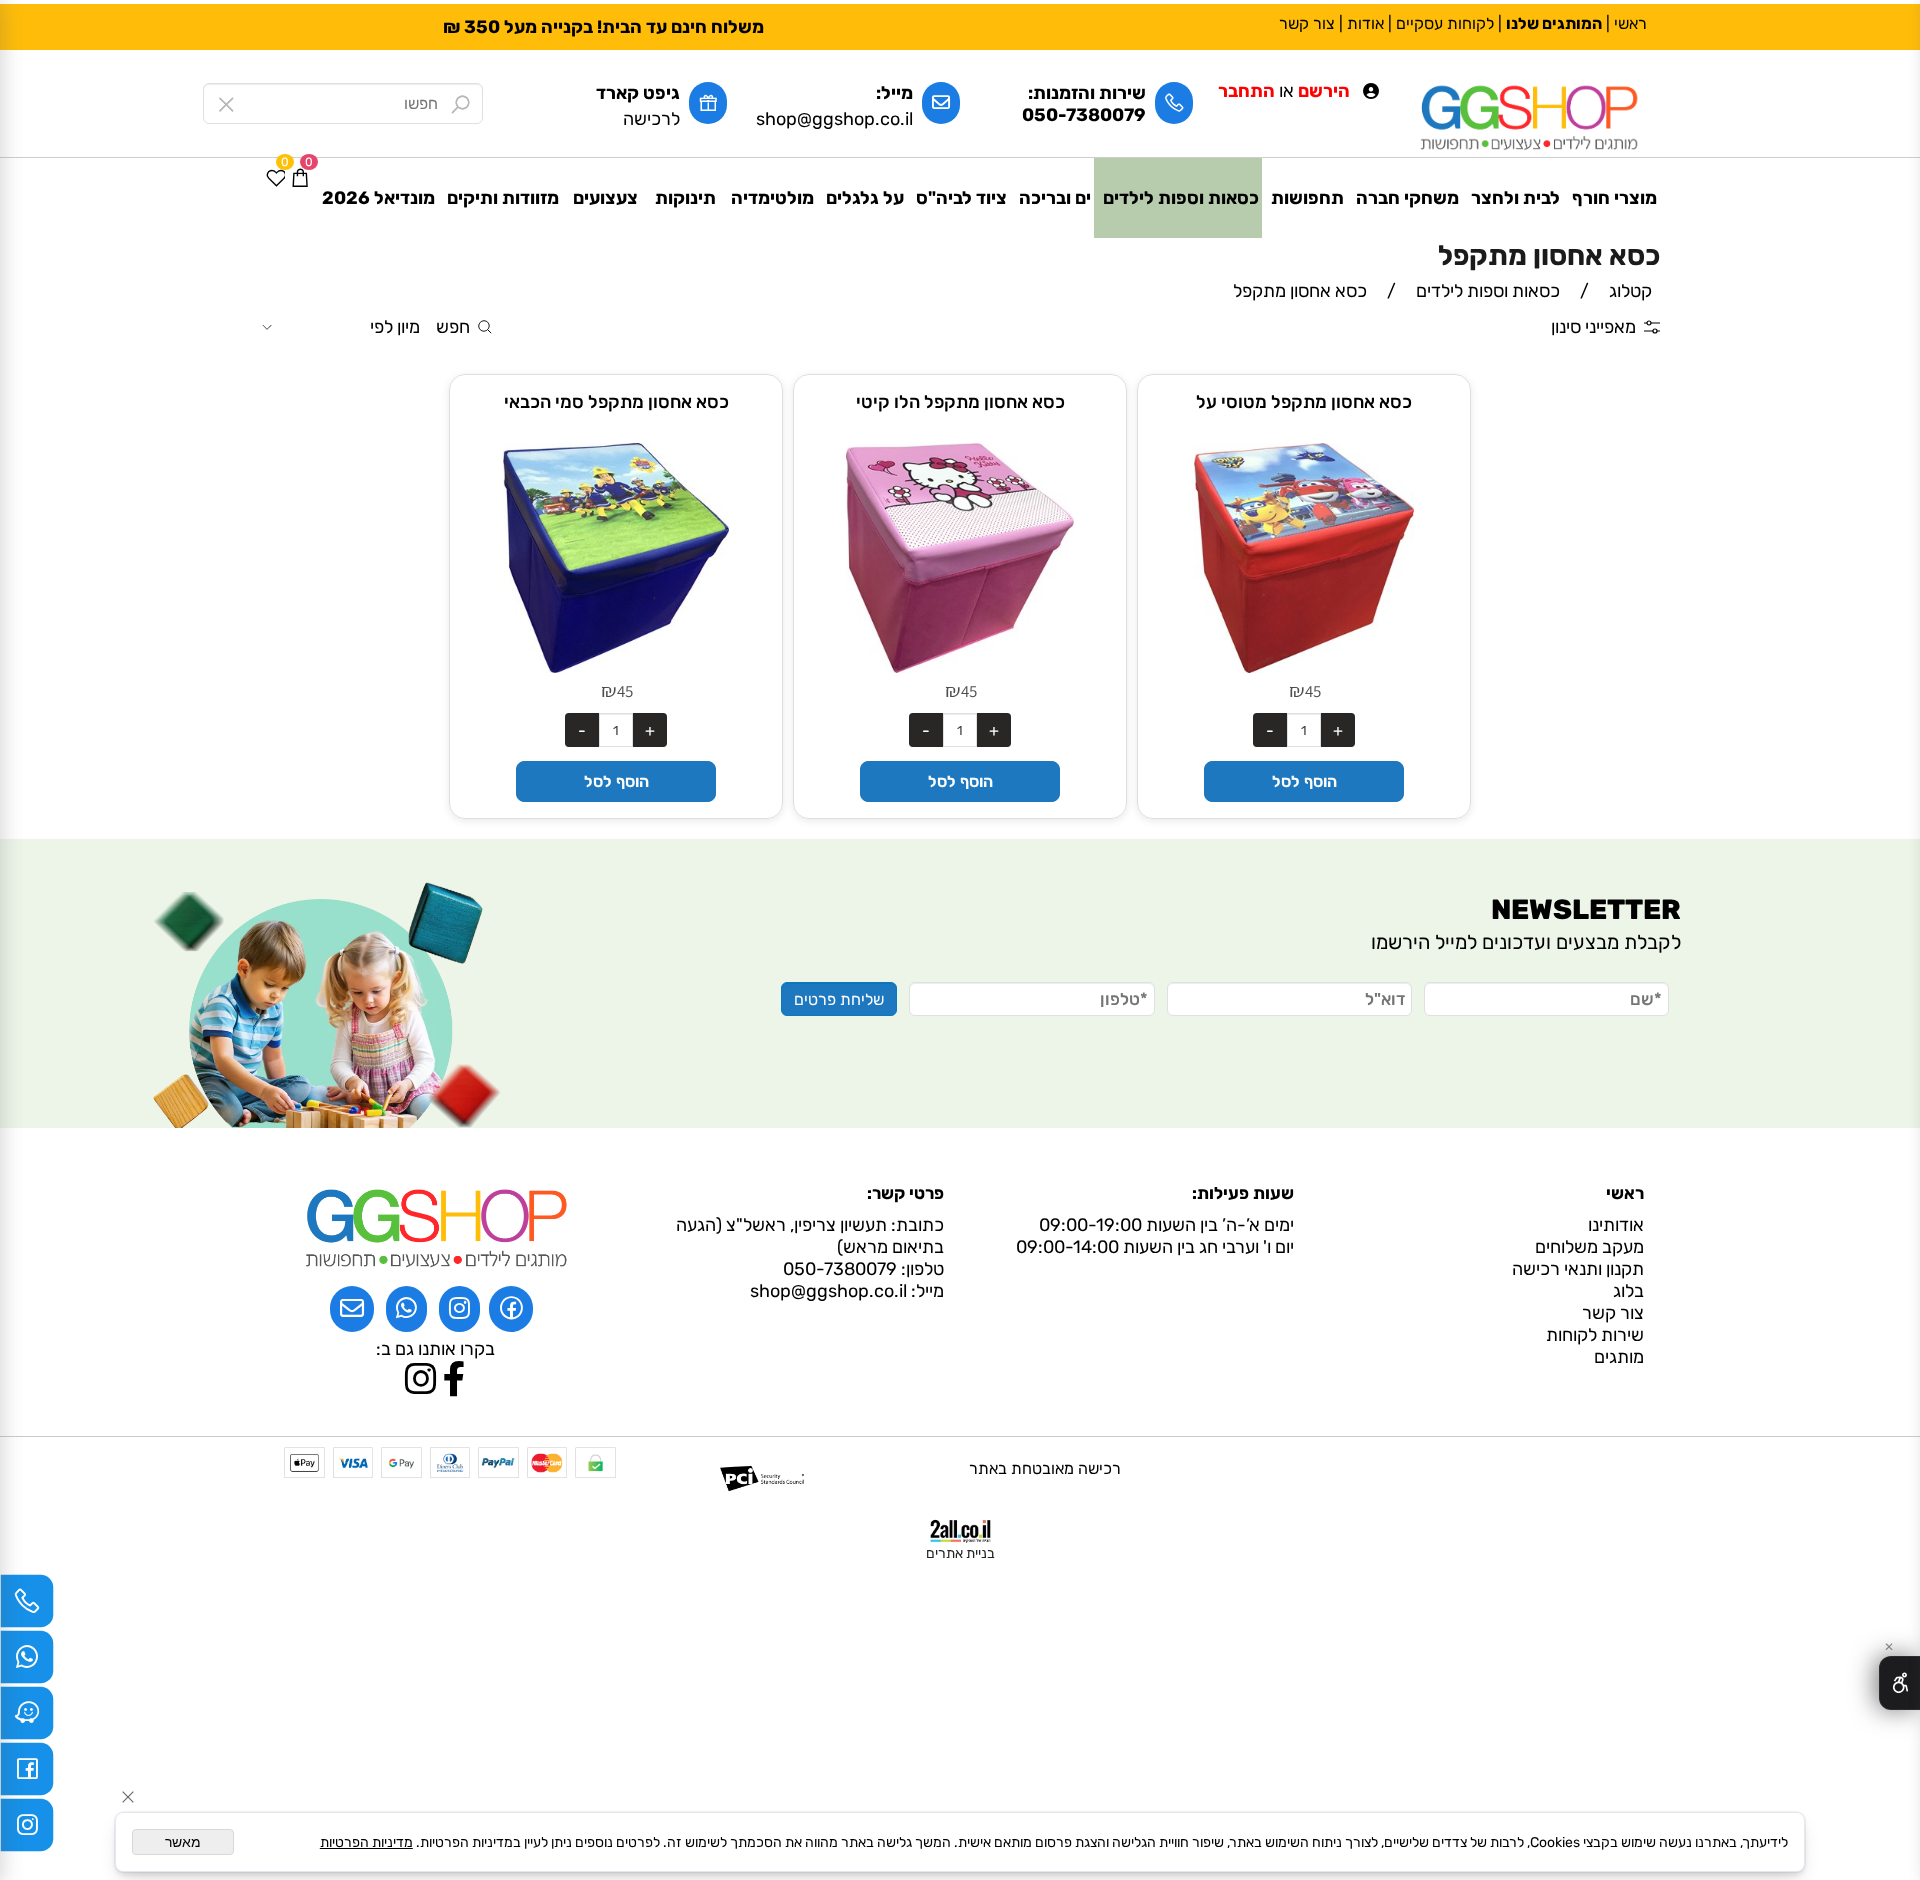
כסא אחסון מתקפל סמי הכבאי (616, 402)
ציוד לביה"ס (961, 198)
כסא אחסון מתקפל (1549, 255)
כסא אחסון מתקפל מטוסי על (1304, 402)
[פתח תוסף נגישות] (1899, 1683)
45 (1313, 691)
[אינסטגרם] (27, 1830)
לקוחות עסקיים (1445, 23)
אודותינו (1616, 1225)
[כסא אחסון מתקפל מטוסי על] (1304, 667)
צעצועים (605, 198)
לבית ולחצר (1515, 198)
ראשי (1630, 23)
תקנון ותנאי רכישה (1578, 1269)
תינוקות (685, 198)
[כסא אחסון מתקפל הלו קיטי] (960, 667)
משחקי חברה (1407, 198)
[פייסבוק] (27, 1774)
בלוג (1628, 1291)
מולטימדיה (772, 198)
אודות (1365, 23)
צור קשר (1307, 23)
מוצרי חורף (1614, 198)
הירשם (1324, 91)
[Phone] (27, 1606)
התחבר (1246, 91)
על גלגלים (865, 198)
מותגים (1615, 1357)
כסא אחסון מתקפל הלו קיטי (960, 402)
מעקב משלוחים (1589, 1247)
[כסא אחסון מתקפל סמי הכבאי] (616, 667)
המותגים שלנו (1554, 23)
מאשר (183, 1842)
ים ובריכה (1055, 198)
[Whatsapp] (27, 1662)
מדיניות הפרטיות (366, 1842)
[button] (1303, 781)
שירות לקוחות (1591, 1335)
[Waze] (27, 1718)
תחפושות (1307, 198)
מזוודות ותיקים (503, 198)
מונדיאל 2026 (378, 198)
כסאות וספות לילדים (1181, 198)
